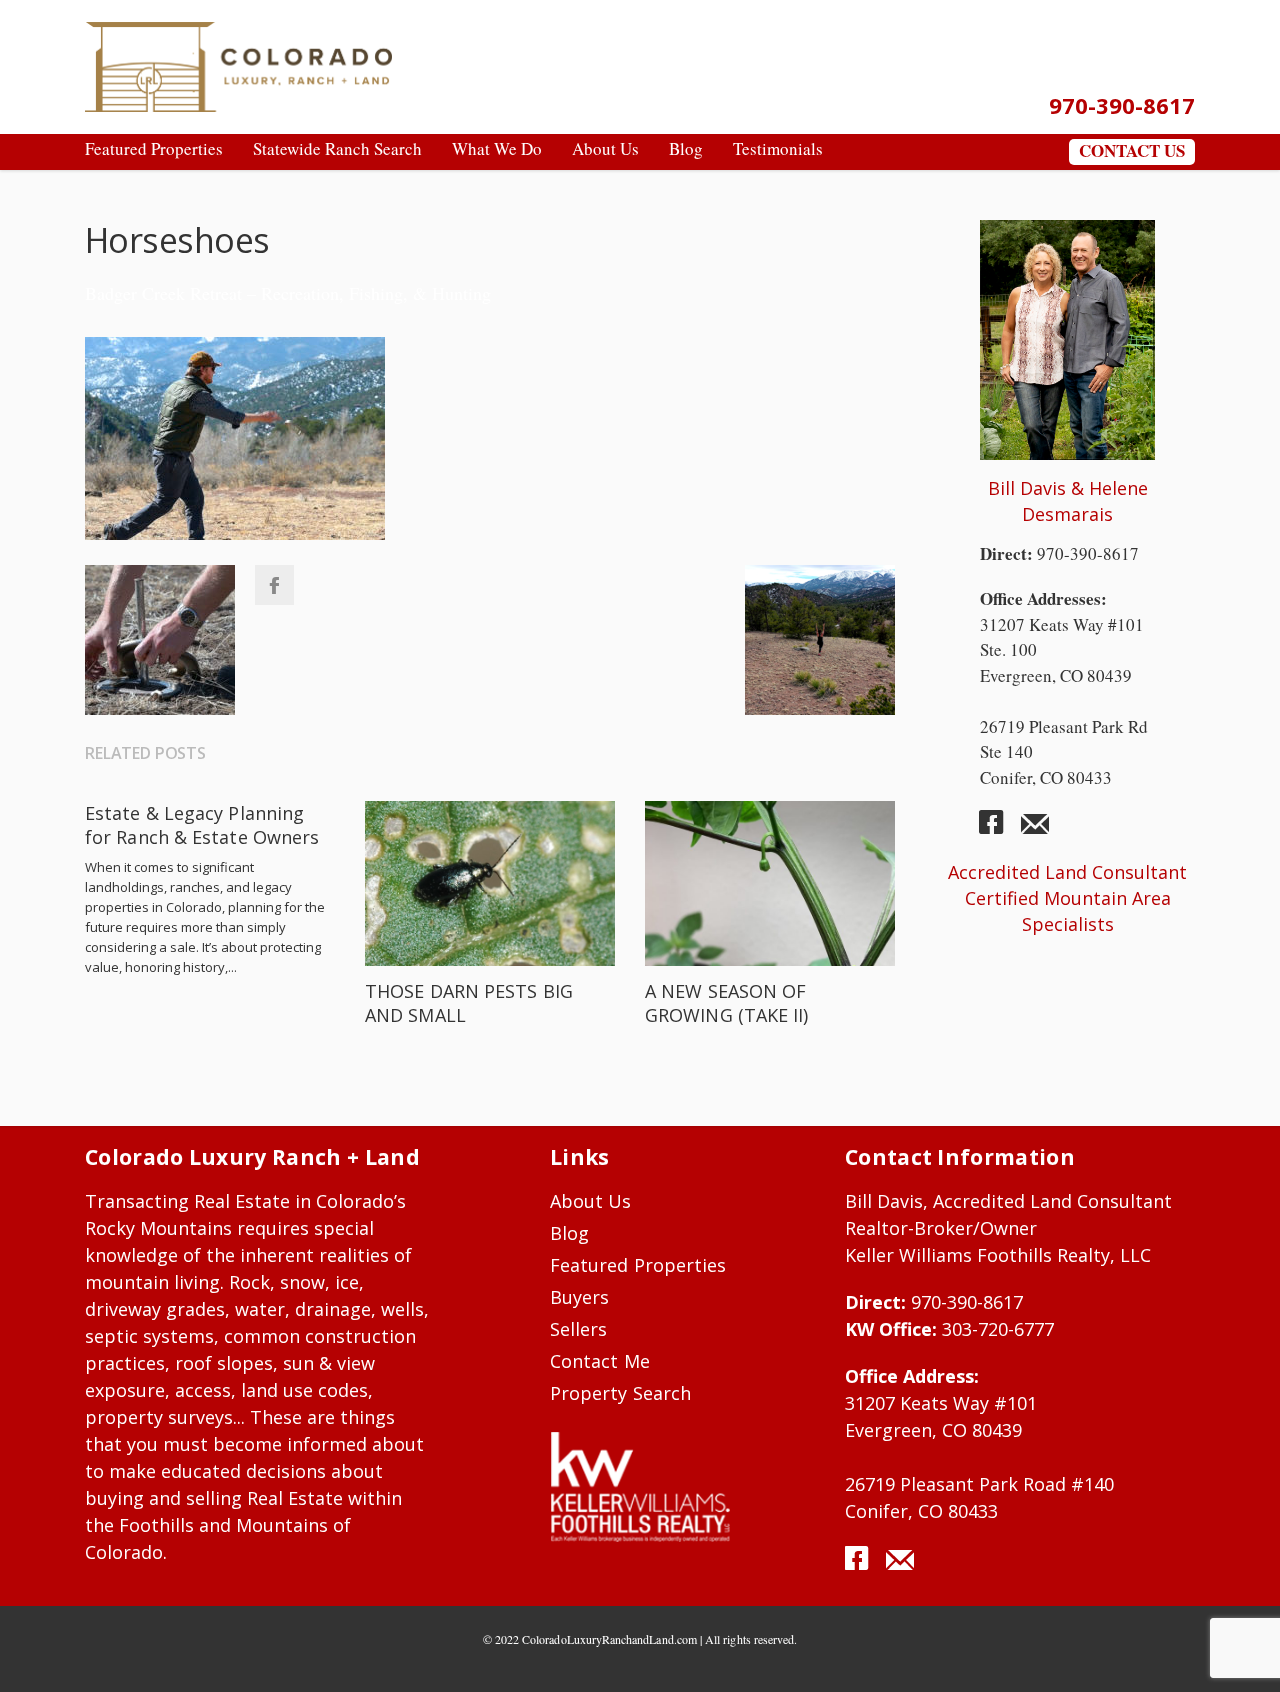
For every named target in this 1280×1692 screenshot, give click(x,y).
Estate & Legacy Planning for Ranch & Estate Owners (202, 825)
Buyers (579, 1297)
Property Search (620, 1393)
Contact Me (600, 1361)
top (1240, 1652)
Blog (569, 1233)
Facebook (274, 585)
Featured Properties (638, 1265)
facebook (999, 830)
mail (1035, 830)
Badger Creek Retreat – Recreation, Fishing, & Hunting (288, 293)
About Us (591, 1201)
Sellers (578, 1329)
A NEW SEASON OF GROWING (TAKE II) (727, 1003)
